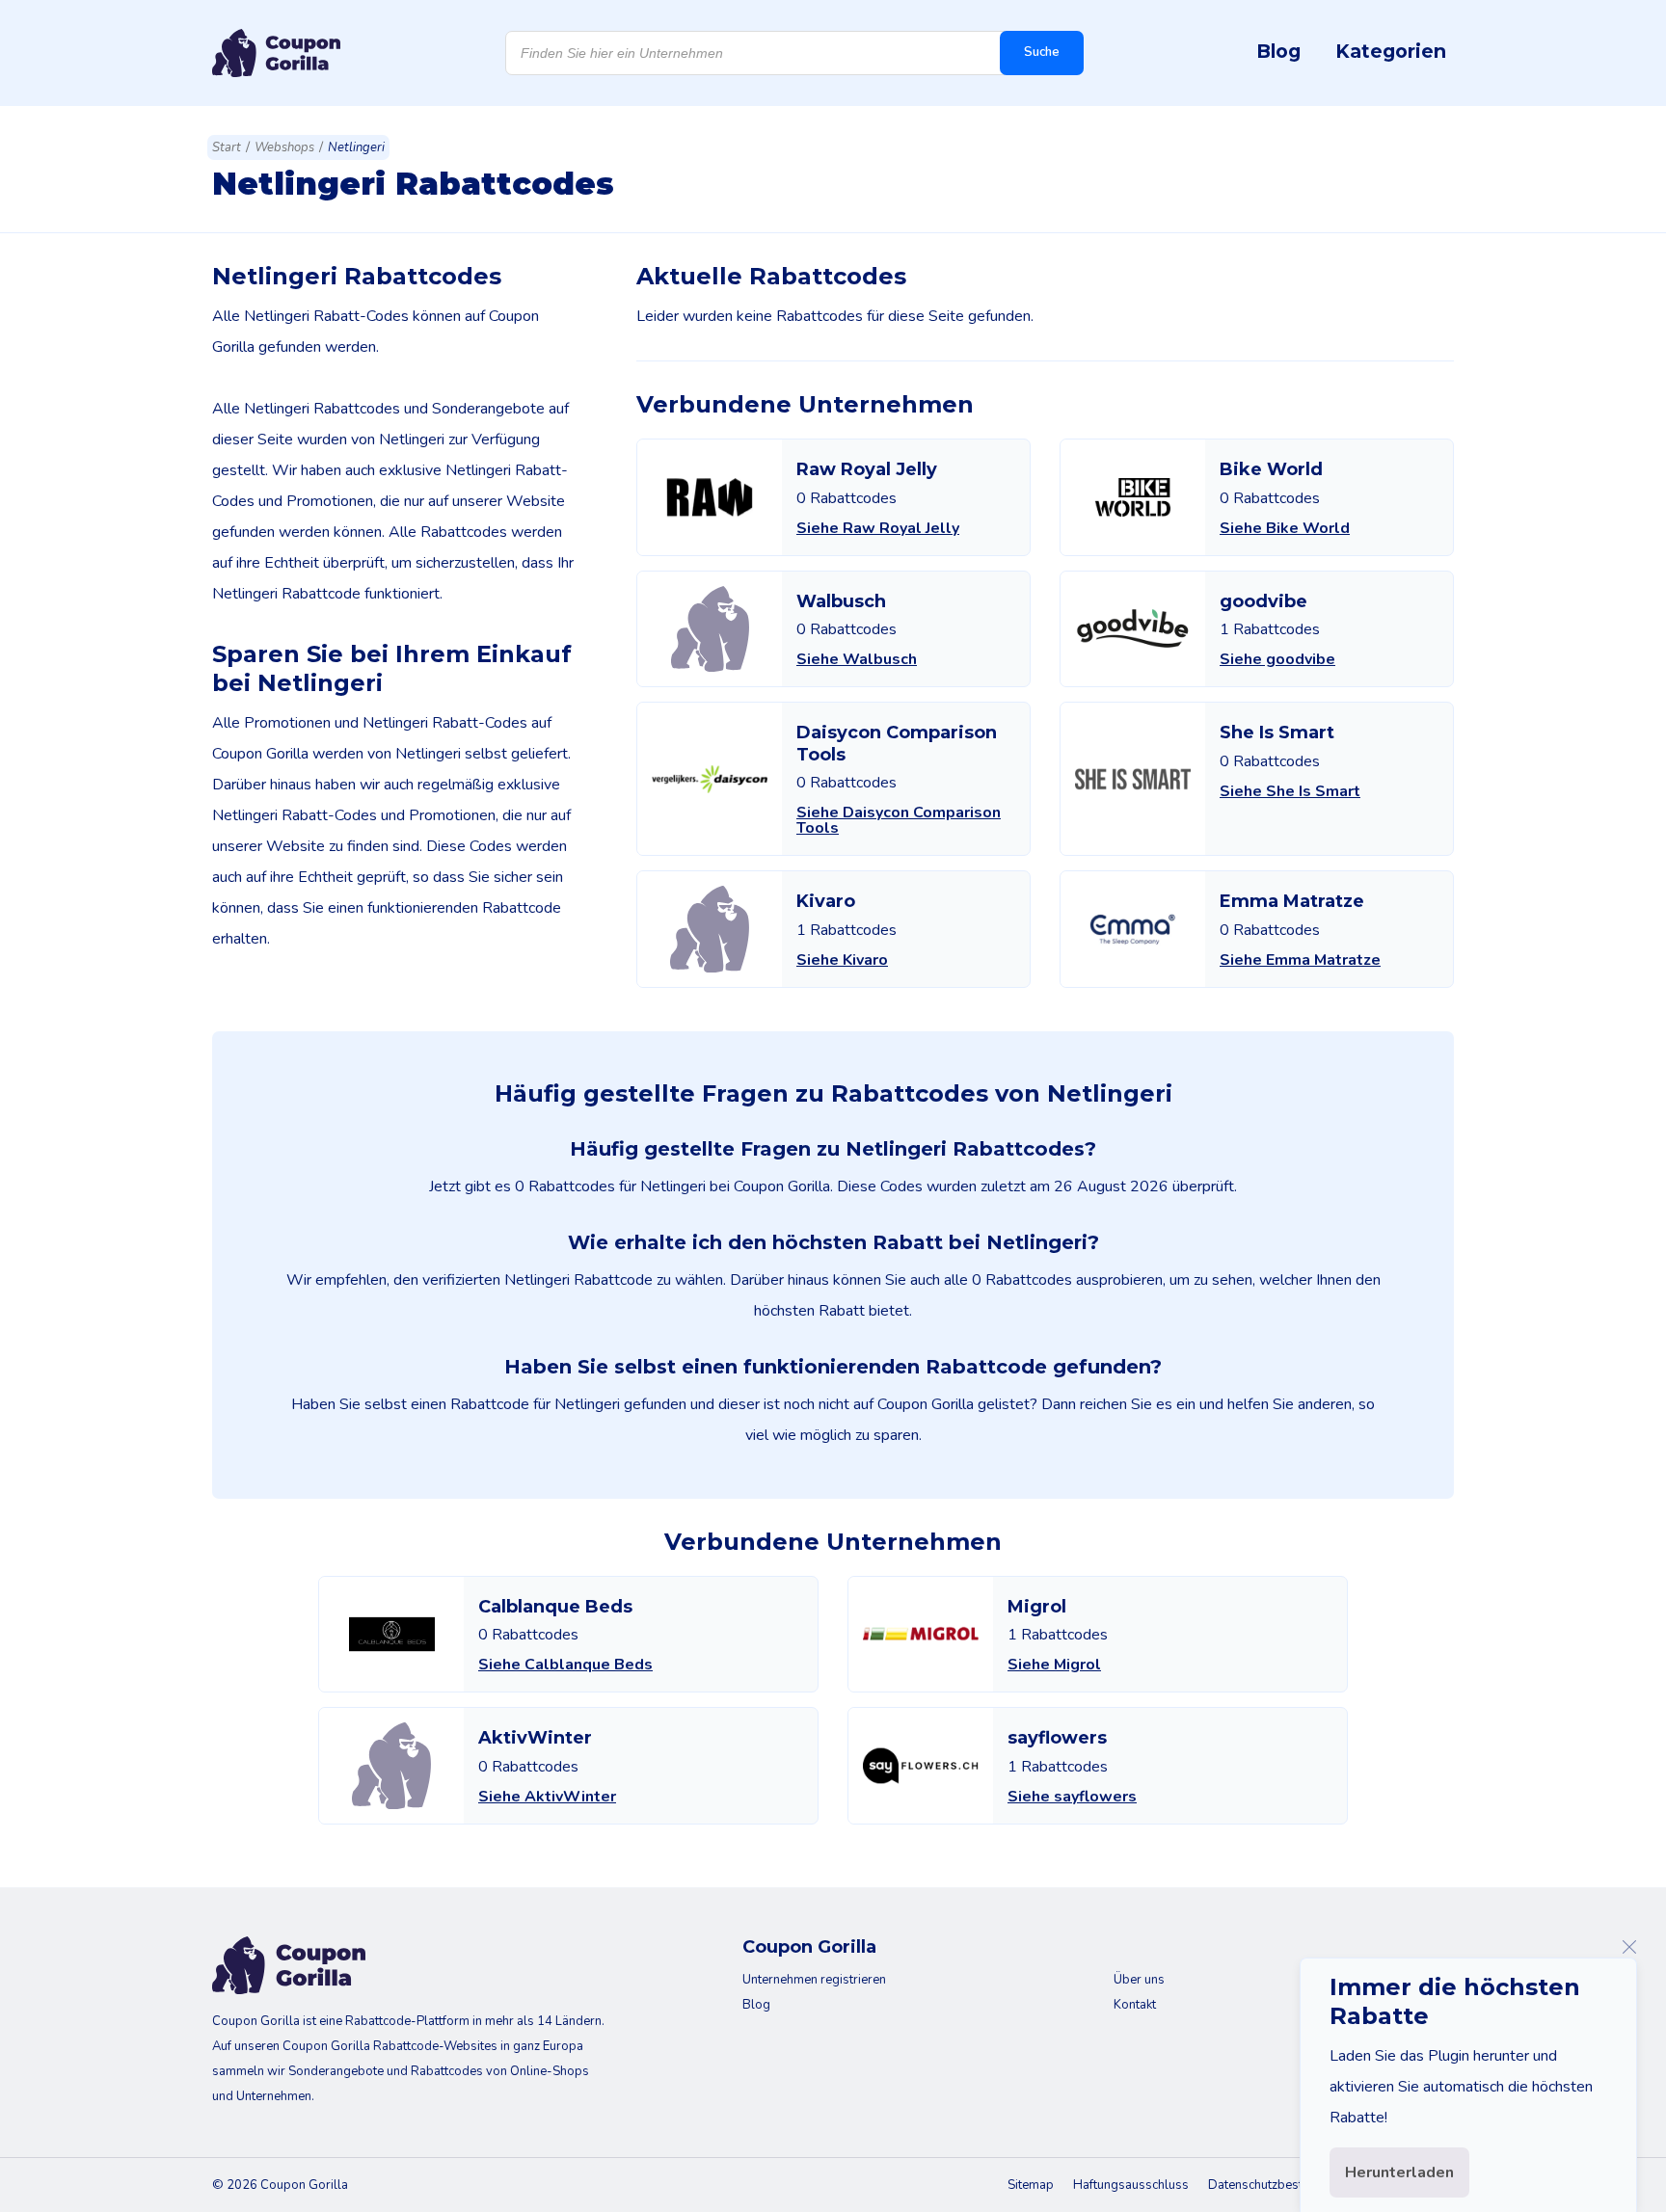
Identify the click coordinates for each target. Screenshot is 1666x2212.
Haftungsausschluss (1131, 2185)
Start (227, 147)
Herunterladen (1399, 2172)
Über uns (1139, 1980)
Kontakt (1135, 2005)
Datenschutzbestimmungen (1285, 2185)
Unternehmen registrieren (814, 1980)
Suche (1042, 52)
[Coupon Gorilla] (276, 53)
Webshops (284, 147)
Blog (1278, 51)
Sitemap (1031, 2185)
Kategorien (1391, 51)
